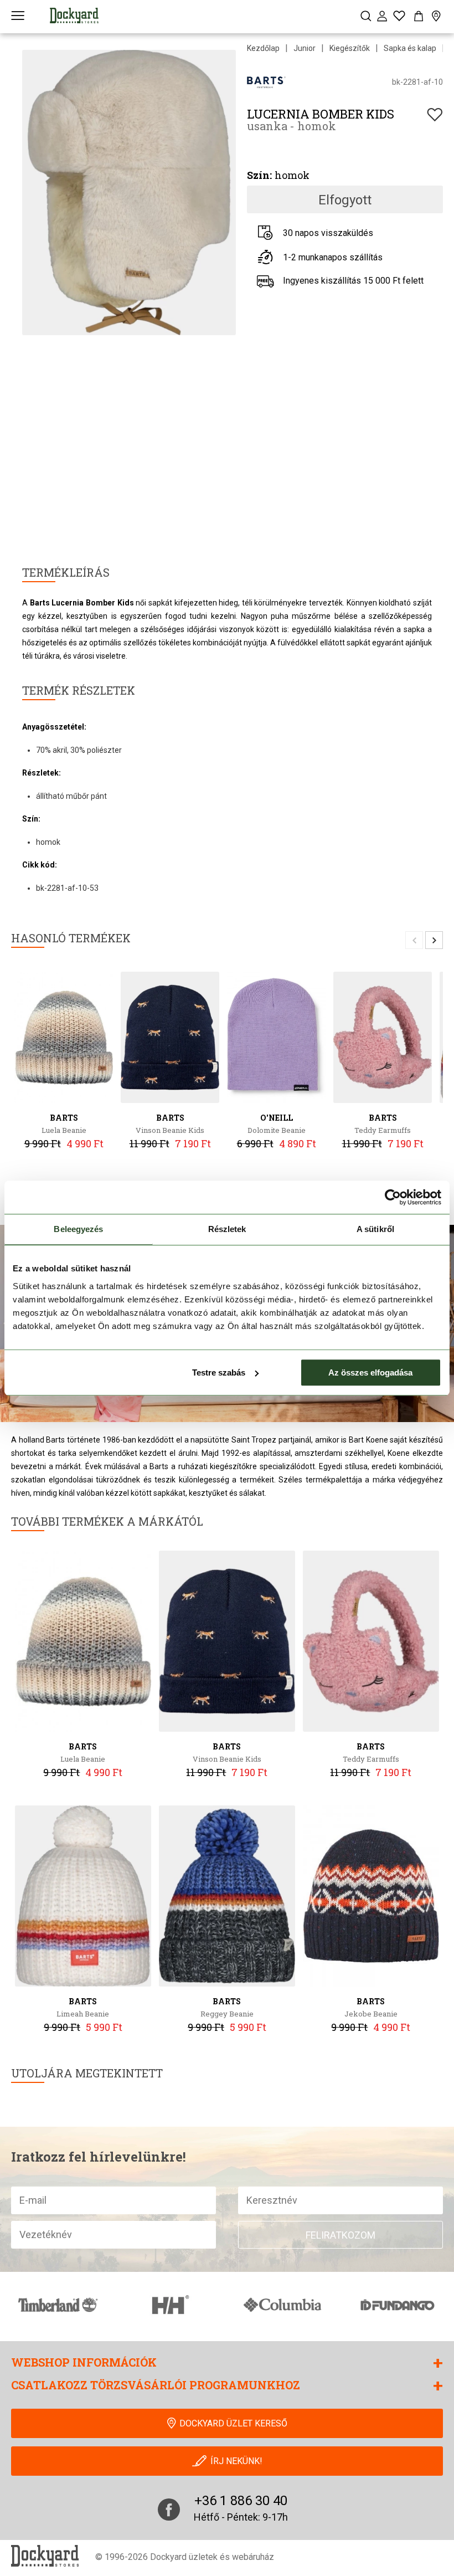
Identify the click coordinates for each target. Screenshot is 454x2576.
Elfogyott (345, 200)
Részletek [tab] (227, 1229)
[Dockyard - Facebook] (169, 2510)
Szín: (259, 175)
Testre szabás (219, 1372)
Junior (305, 48)
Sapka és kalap (410, 48)
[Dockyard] (74, 16)
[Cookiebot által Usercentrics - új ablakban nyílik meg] (393, 1197)
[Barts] (266, 82)
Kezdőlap (263, 48)
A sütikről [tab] (375, 1229)
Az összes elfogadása (370, 1372)
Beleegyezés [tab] (78, 1229)
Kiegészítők (350, 48)
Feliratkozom (341, 2235)
